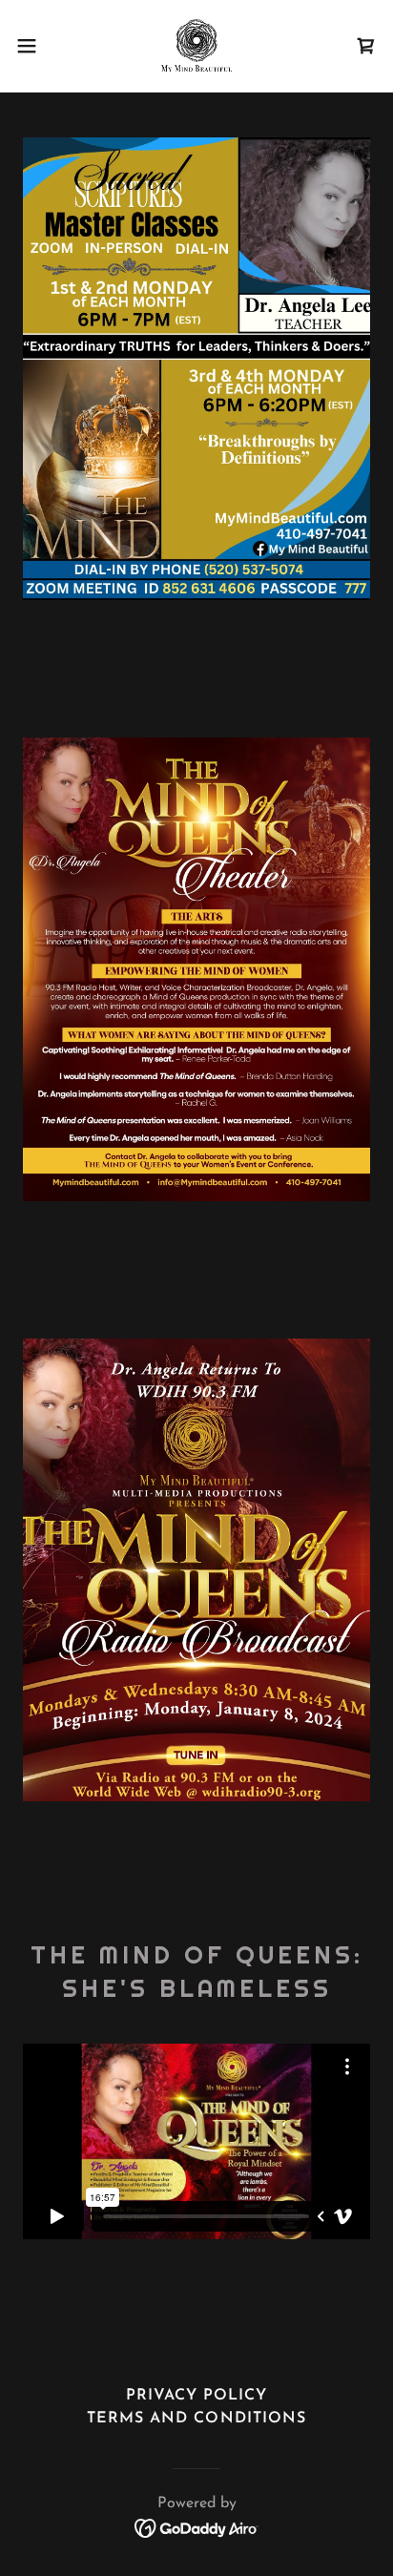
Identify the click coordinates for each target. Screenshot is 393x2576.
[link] (196, 46)
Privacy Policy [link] (196, 2396)
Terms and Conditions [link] (196, 2419)
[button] (36, 46)
